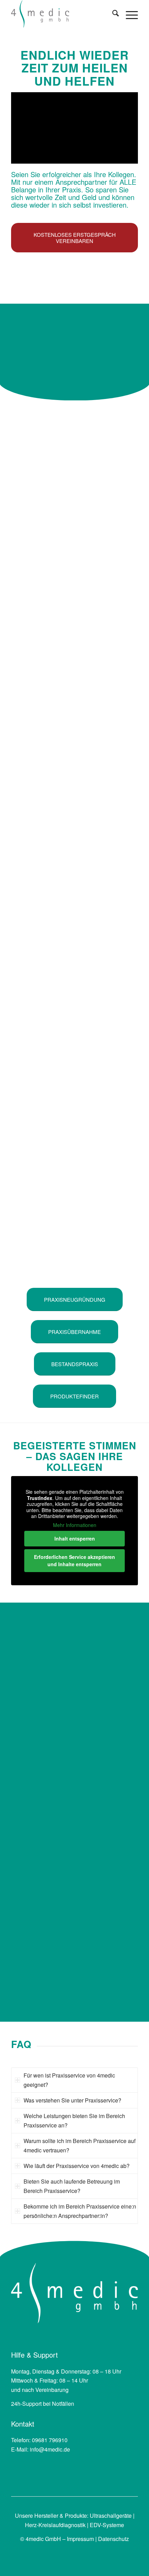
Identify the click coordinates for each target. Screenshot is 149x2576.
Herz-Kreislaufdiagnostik (55, 2525)
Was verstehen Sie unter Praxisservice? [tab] (72, 2100)
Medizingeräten (30, 1849)
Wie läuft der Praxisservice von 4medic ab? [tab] (77, 2166)
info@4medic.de (50, 2449)
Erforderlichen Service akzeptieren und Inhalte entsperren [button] (74, 1560)
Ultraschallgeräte (111, 2516)
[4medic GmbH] (62, 14)
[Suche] (112, 14)
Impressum (80, 2539)
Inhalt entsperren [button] (75, 1538)
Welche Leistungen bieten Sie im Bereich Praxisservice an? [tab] (74, 2120)
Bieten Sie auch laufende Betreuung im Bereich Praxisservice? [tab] (72, 2186)
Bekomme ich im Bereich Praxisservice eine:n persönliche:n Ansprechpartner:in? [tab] (80, 2211)
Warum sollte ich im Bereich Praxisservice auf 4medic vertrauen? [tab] (80, 2145)
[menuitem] (112, 14)
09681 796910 (50, 2440)
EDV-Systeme (107, 2525)
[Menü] (128, 14)
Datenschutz (113, 2539)
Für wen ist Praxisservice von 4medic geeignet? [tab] (69, 2080)
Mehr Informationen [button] (75, 1525)
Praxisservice (117, 1744)
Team (113, 1803)
